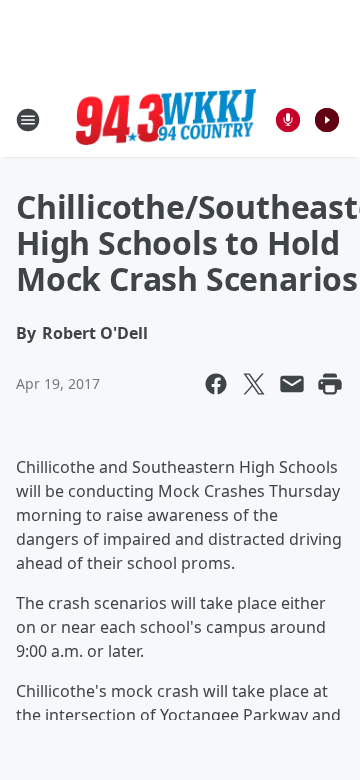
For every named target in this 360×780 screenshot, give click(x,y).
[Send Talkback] (288, 120)
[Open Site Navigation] (28, 120)
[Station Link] (166, 120)
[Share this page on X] (254, 384)
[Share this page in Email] (292, 384)
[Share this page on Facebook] (216, 384)
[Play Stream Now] (327, 120)
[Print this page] (330, 384)
